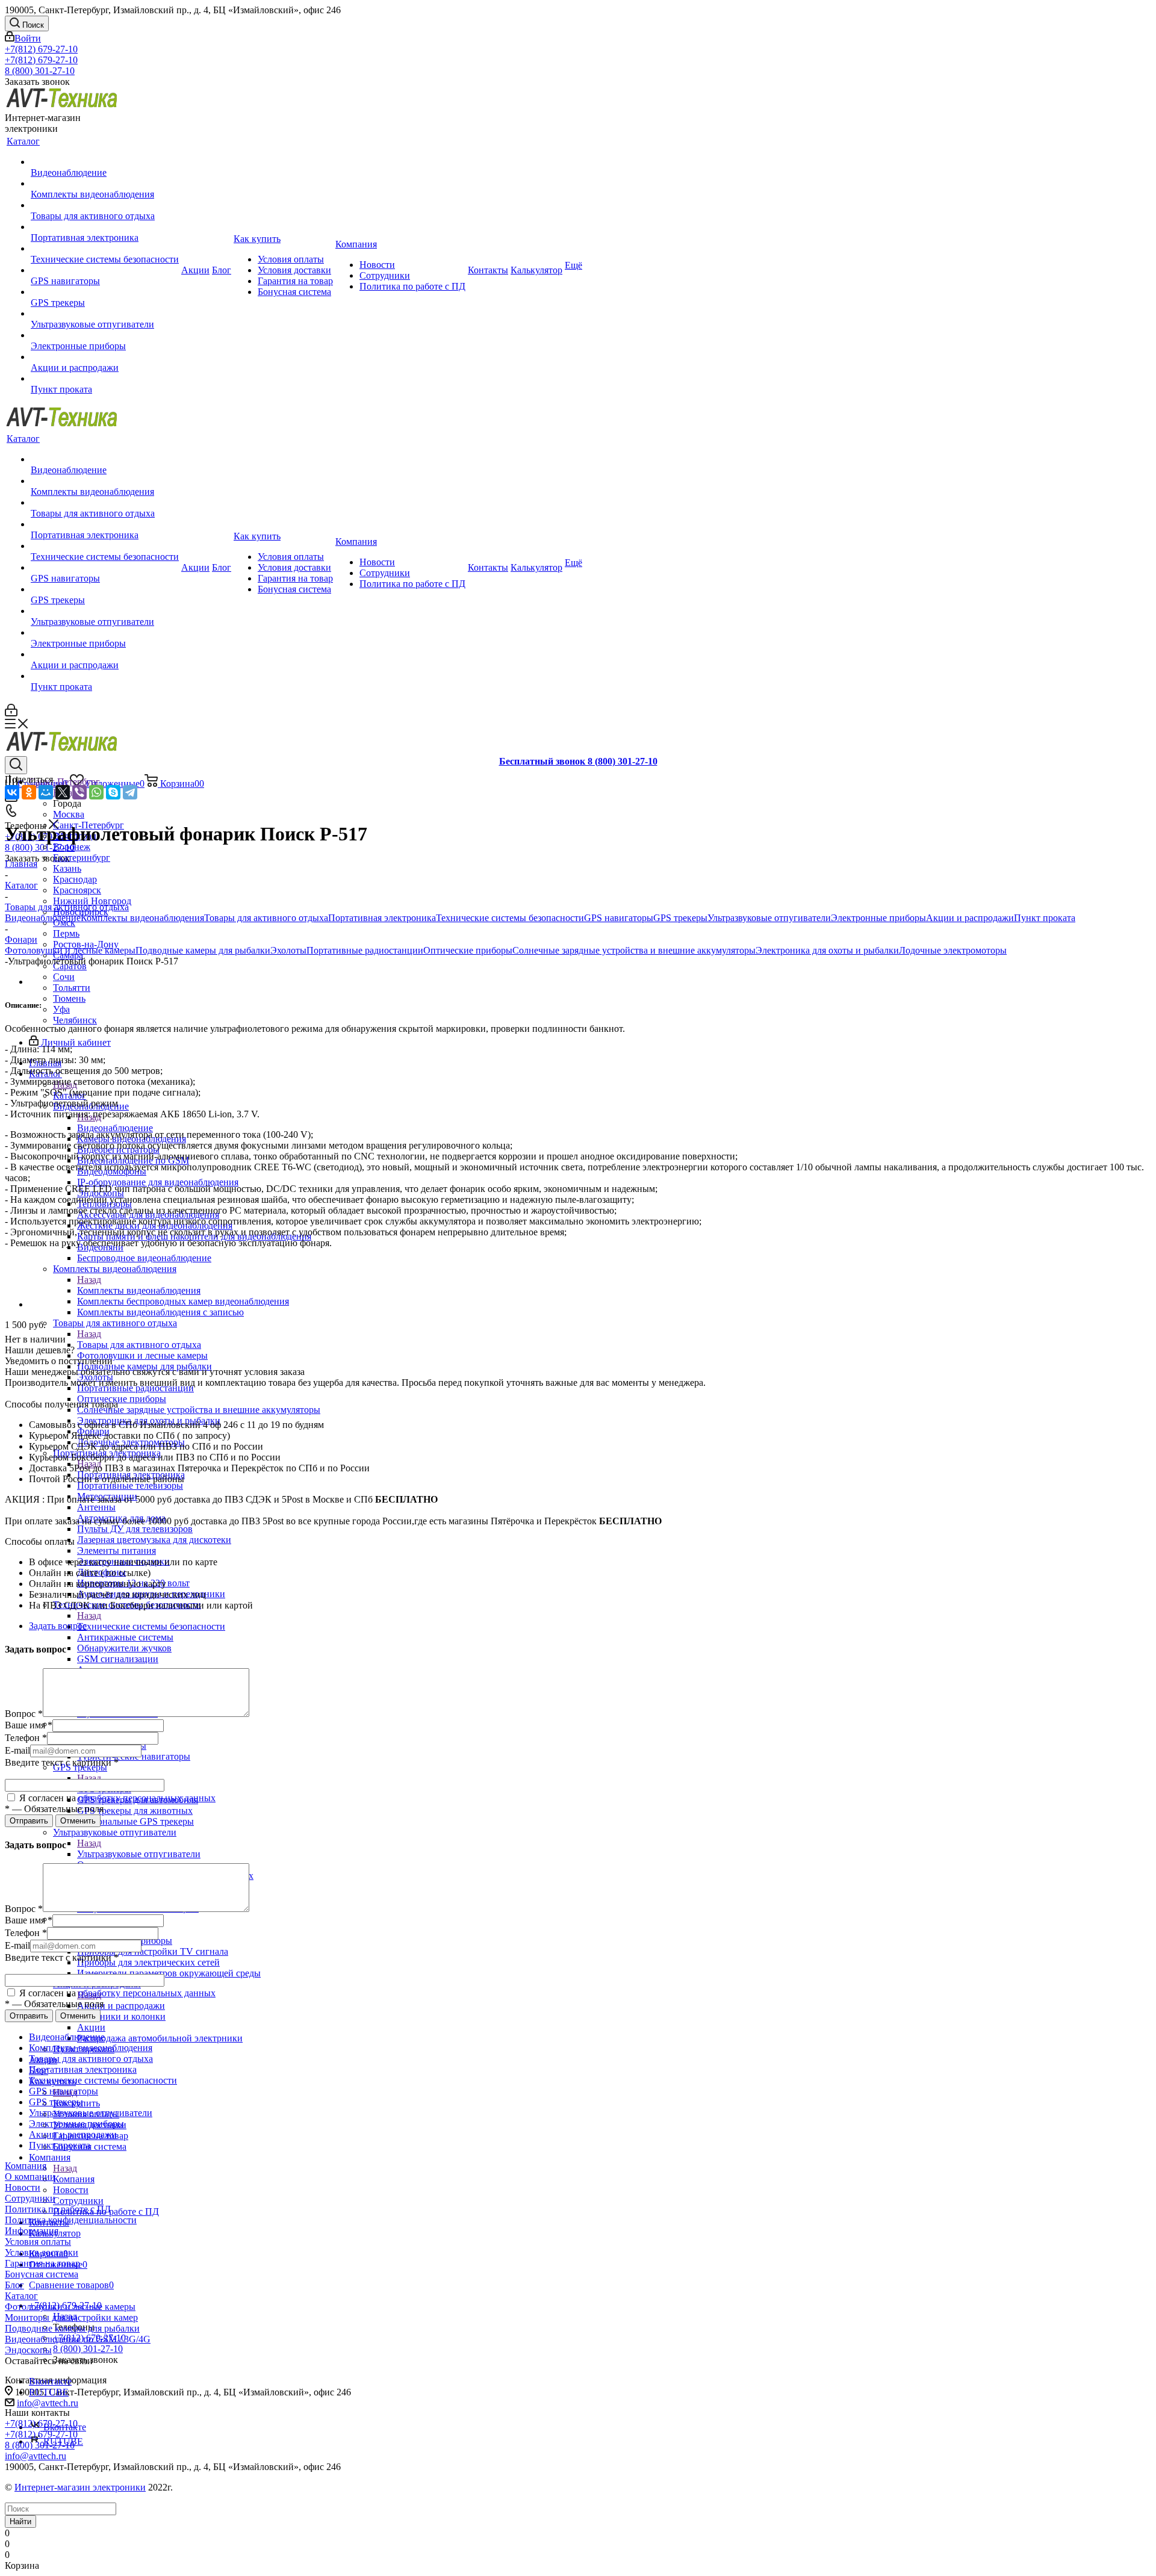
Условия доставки (42, 2252)
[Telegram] (130, 792)
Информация (32, 2231)
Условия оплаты (38, 2242)
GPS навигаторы (619, 918)
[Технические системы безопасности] (105, 249)
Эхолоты (288, 950)
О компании (30, 2177)
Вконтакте (50, 2381)
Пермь (66, 933)
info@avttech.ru (48, 2403)
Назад (89, 1280)
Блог (14, 2285)
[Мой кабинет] (11, 713)
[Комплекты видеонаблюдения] (105, 184)
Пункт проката (1045, 918)
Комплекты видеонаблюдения (139, 1290)
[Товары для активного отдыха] (105, 205)
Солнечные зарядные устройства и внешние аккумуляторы (634, 950)
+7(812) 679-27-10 (41, 49)
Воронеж (72, 847)
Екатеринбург (82, 858)
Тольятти (72, 988)
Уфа (61, 1009)
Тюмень (69, 998)
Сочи (64, 977)
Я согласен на (116, 1798)
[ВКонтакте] (12, 792)
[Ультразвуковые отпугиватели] (105, 314)
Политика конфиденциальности (71, 2220)
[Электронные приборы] (105, 335)
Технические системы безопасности (151, 1626)
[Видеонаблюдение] (105, 162)
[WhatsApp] (96, 792)
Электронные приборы (878, 918)
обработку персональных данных (147, 1798)
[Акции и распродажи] (105, 357)
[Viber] (79, 792)
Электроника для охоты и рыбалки (827, 950)
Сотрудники (30, 2198)
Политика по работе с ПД (58, 2209)
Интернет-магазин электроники (80, 2487)
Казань (67, 868)
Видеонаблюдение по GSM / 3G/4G (78, 2339)
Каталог (21, 2296)
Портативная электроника (382, 918)
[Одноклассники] (29, 792)
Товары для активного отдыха (139, 1345)
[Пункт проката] (105, 379)
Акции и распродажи (121, 2006)
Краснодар (75, 879)
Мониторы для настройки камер (71, 2317)
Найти (20, 2522)
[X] (63, 792)
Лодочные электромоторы (953, 950)
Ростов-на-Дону (86, 944)
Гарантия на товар (42, 2263)
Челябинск (75, 1020)
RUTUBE (49, 2392)
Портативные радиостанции (365, 950)
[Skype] (113, 792)
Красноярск (77, 890)
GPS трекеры (680, 918)
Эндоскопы (28, 2350)
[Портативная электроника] (105, 227)
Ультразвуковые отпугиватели (139, 1854)
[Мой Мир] (46, 792)
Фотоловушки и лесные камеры (70, 950)
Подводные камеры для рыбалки (203, 950)
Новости (23, 2187)
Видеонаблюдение (115, 1128)
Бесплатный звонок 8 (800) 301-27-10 (578, 761)
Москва (69, 814)
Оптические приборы (468, 950)
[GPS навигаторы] (105, 270)
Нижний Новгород (92, 901)
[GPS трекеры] (105, 292)
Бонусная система (42, 2274)
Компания (74, 2179)
